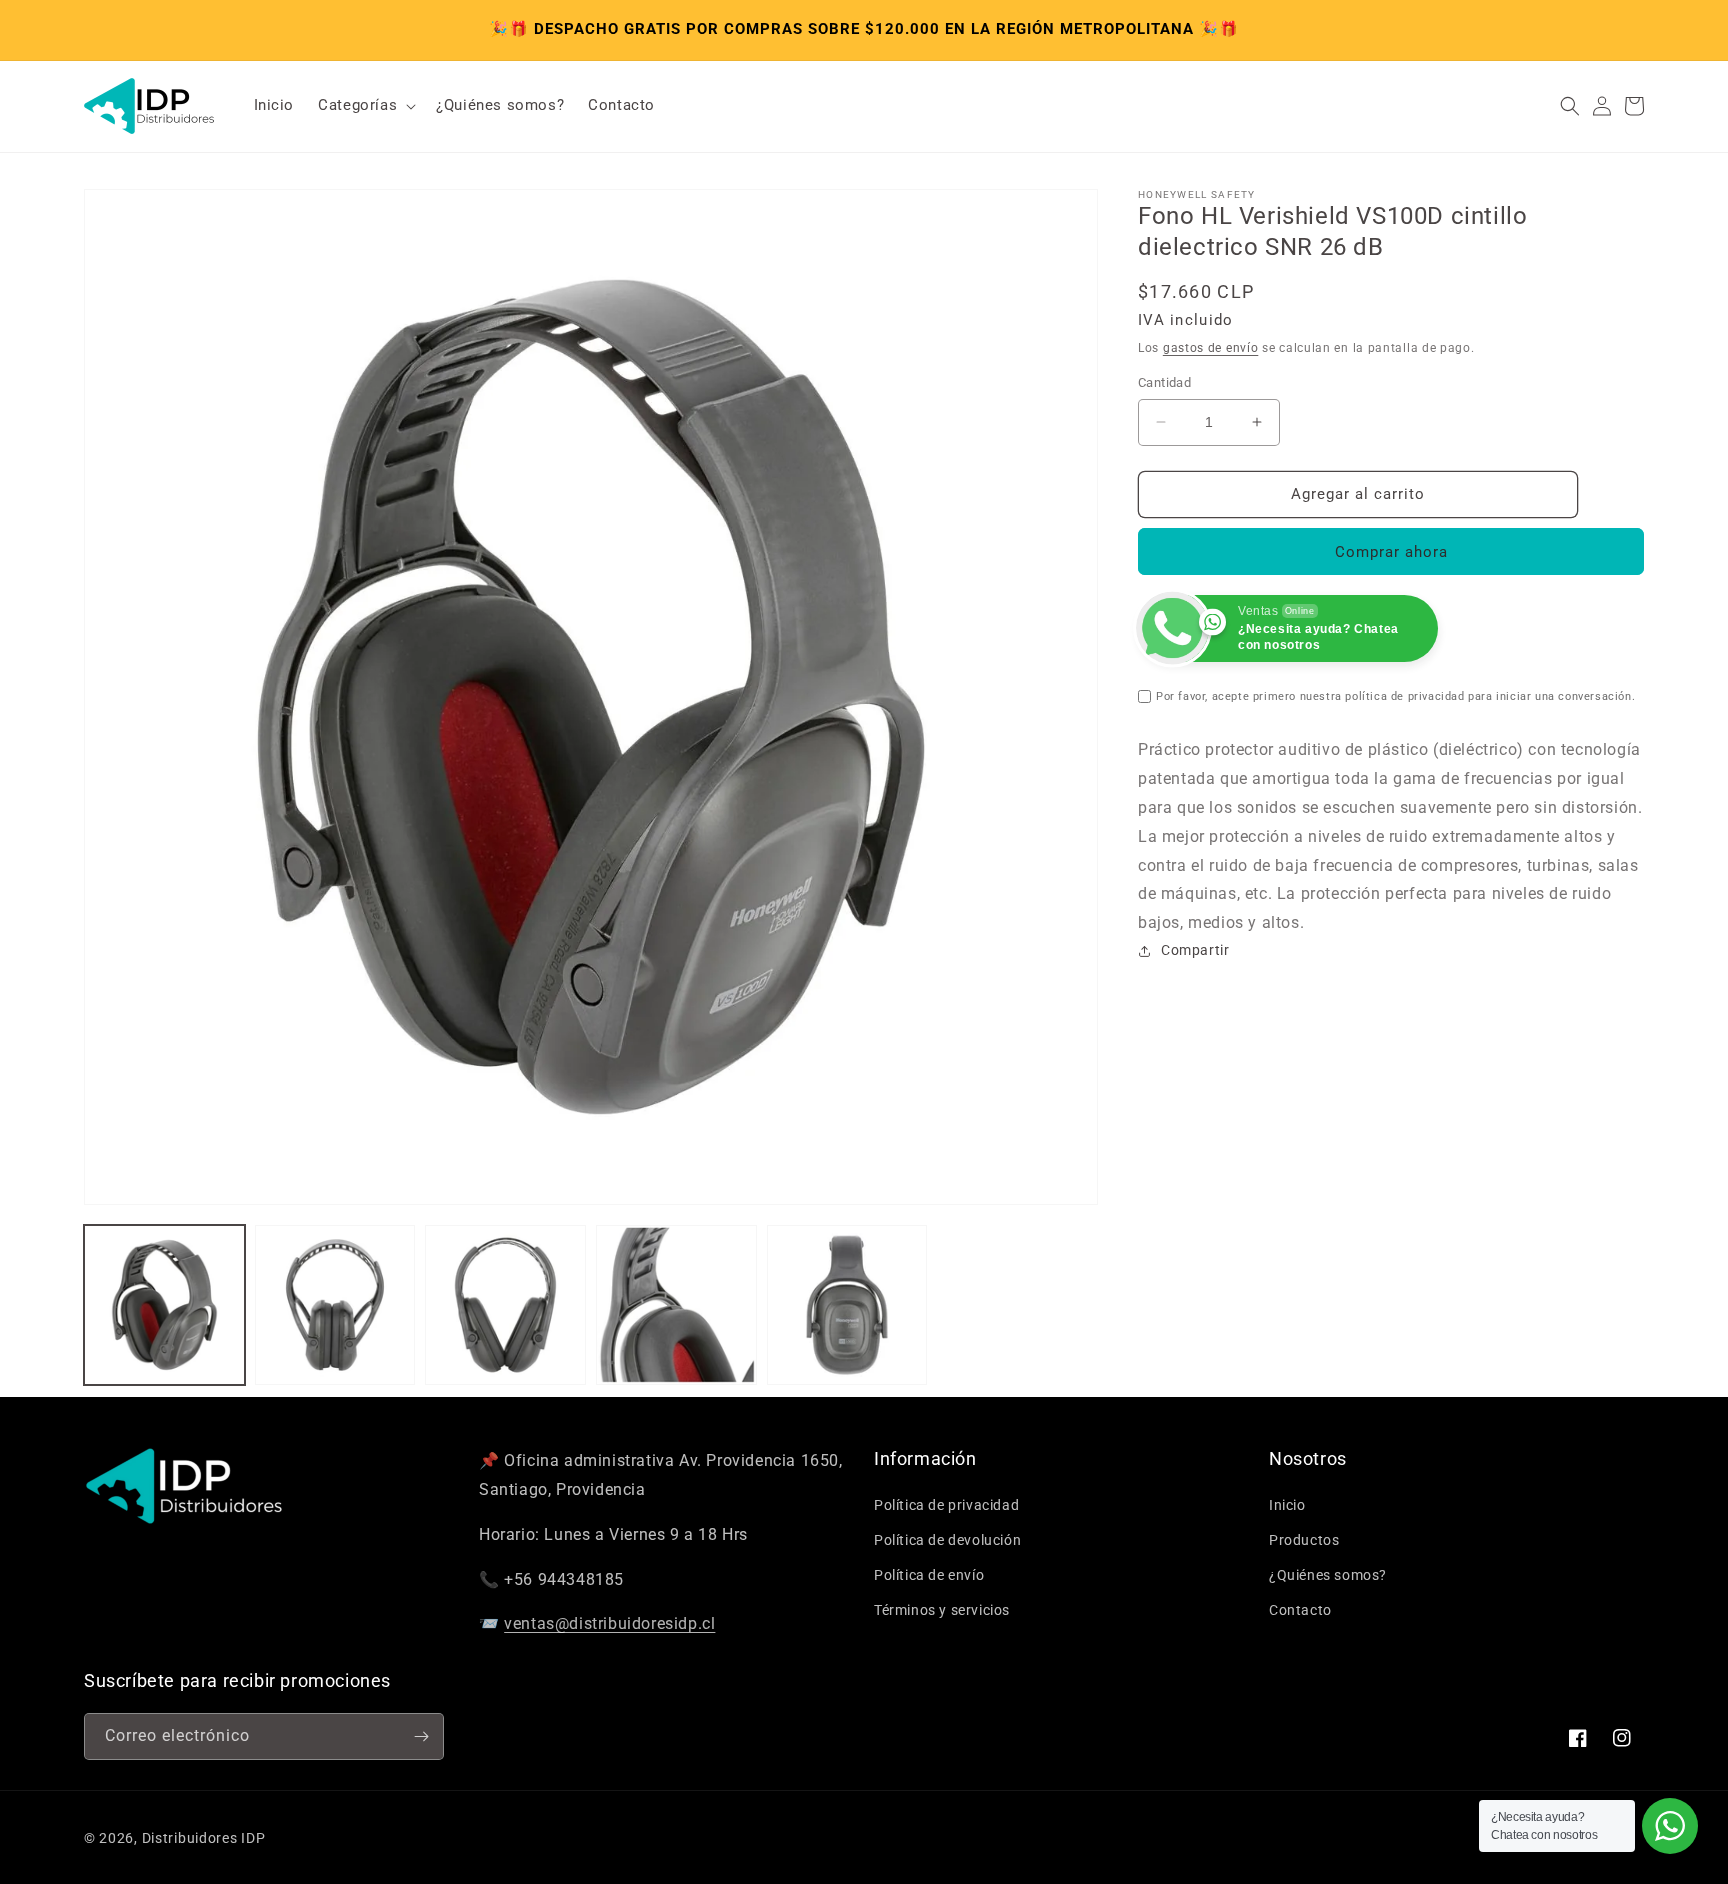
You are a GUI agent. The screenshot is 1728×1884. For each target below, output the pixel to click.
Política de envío (929, 1575)
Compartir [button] (1195, 950)
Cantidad (1164, 382)
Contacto (1300, 1610)
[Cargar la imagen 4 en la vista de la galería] (676, 1305)
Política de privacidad (946, 1505)
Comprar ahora (1391, 552)
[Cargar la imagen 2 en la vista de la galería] (335, 1305)
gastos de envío (1211, 348)
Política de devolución (947, 1540)
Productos (1304, 1540)
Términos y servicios (942, 1610)
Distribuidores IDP (204, 1838)
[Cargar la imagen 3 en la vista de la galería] (505, 1305)
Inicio (1287, 1505)
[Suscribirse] (421, 1736)
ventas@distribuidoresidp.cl (609, 1623)
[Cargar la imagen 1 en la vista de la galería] (164, 1305)
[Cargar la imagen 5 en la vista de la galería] (847, 1305)
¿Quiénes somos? (1328, 1575)
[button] (365, 106)
